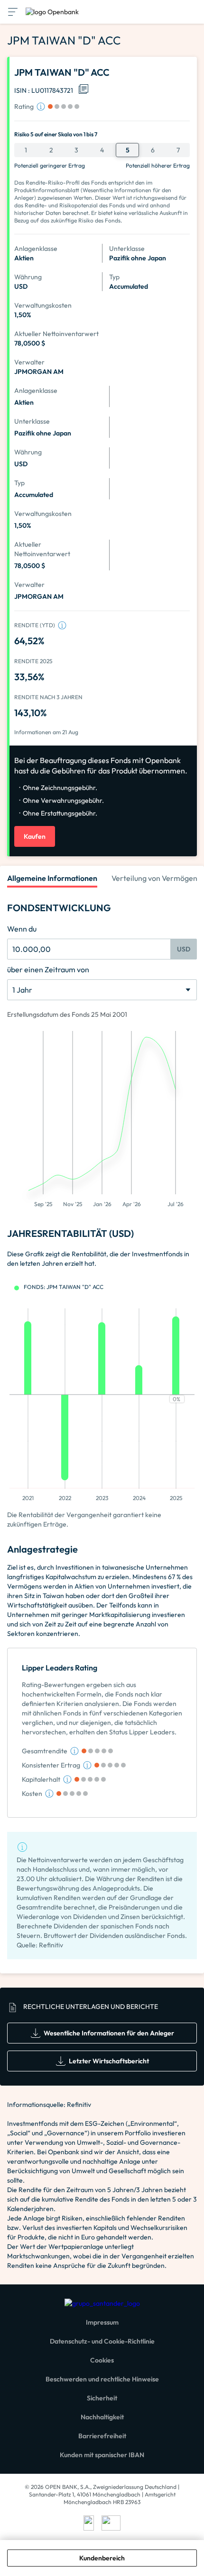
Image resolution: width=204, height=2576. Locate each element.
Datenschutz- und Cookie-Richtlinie (102, 2341)
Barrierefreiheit (102, 2436)
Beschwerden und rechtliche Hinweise (102, 2379)
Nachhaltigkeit (102, 2417)
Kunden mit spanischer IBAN (102, 2455)
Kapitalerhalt (41, 1779)
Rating (24, 107)
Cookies (102, 2360)
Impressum (102, 2322)
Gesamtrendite (45, 1751)
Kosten (32, 1794)
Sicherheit (102, 2398)
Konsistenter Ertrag (51, 1765)
